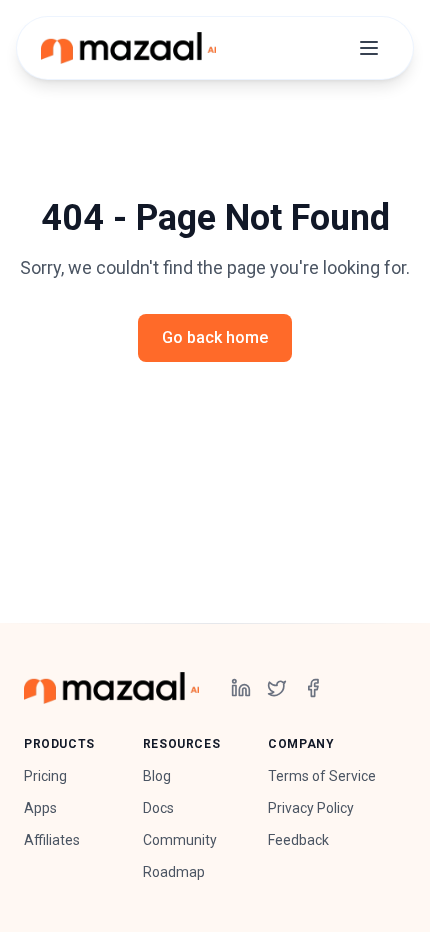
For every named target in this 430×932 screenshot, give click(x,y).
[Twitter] (277, 688)
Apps (40, 808)
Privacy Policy (311, 808)
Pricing (45, 776)
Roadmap (174, 872)
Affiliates (52, 840)
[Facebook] (313, 688)
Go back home (215, 337)
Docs (158, 808)
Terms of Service (322, 776)
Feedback (298, 840)
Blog (157, 776)
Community (180, 840)
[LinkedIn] (241, 688)
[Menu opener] (369, 48)
